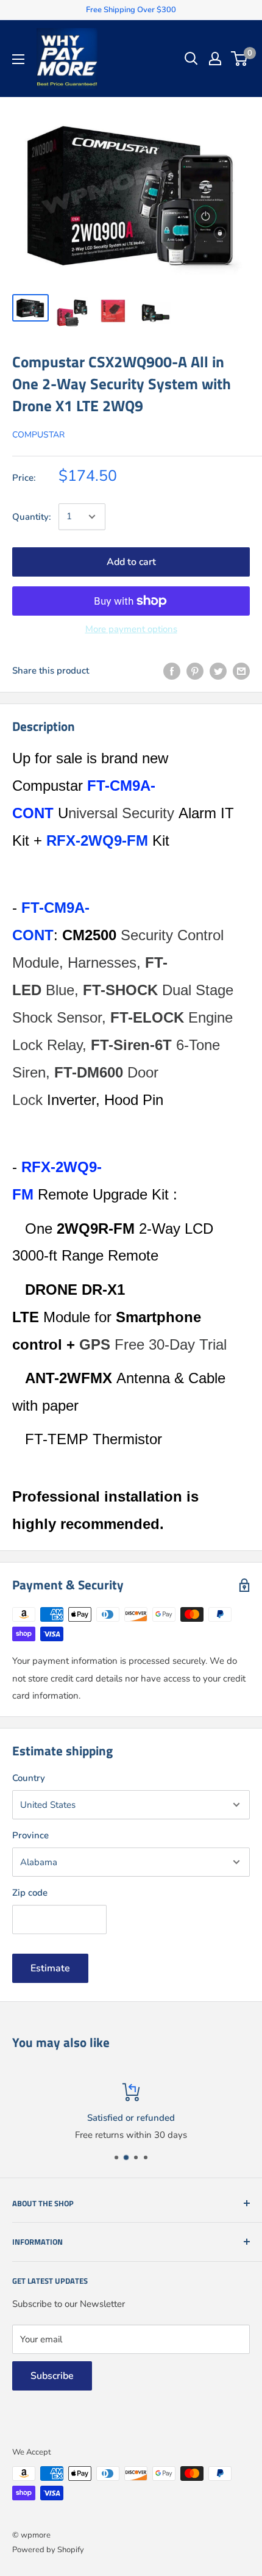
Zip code (30, 1893)
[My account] (215, 59)
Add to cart (131, 562)
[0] (240, 59)
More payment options (131, 629)
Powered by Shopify (48, 2550)
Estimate (50, 1968)
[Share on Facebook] (172, 671)
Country (29, 1778)
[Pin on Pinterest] (195, 671)
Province (30, 1835)
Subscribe (52, 2376)
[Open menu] (18, 59)
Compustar (38, 435)
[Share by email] (241, 671)
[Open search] (191, 59)
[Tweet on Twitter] (218, 671)
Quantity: (32, 517)
